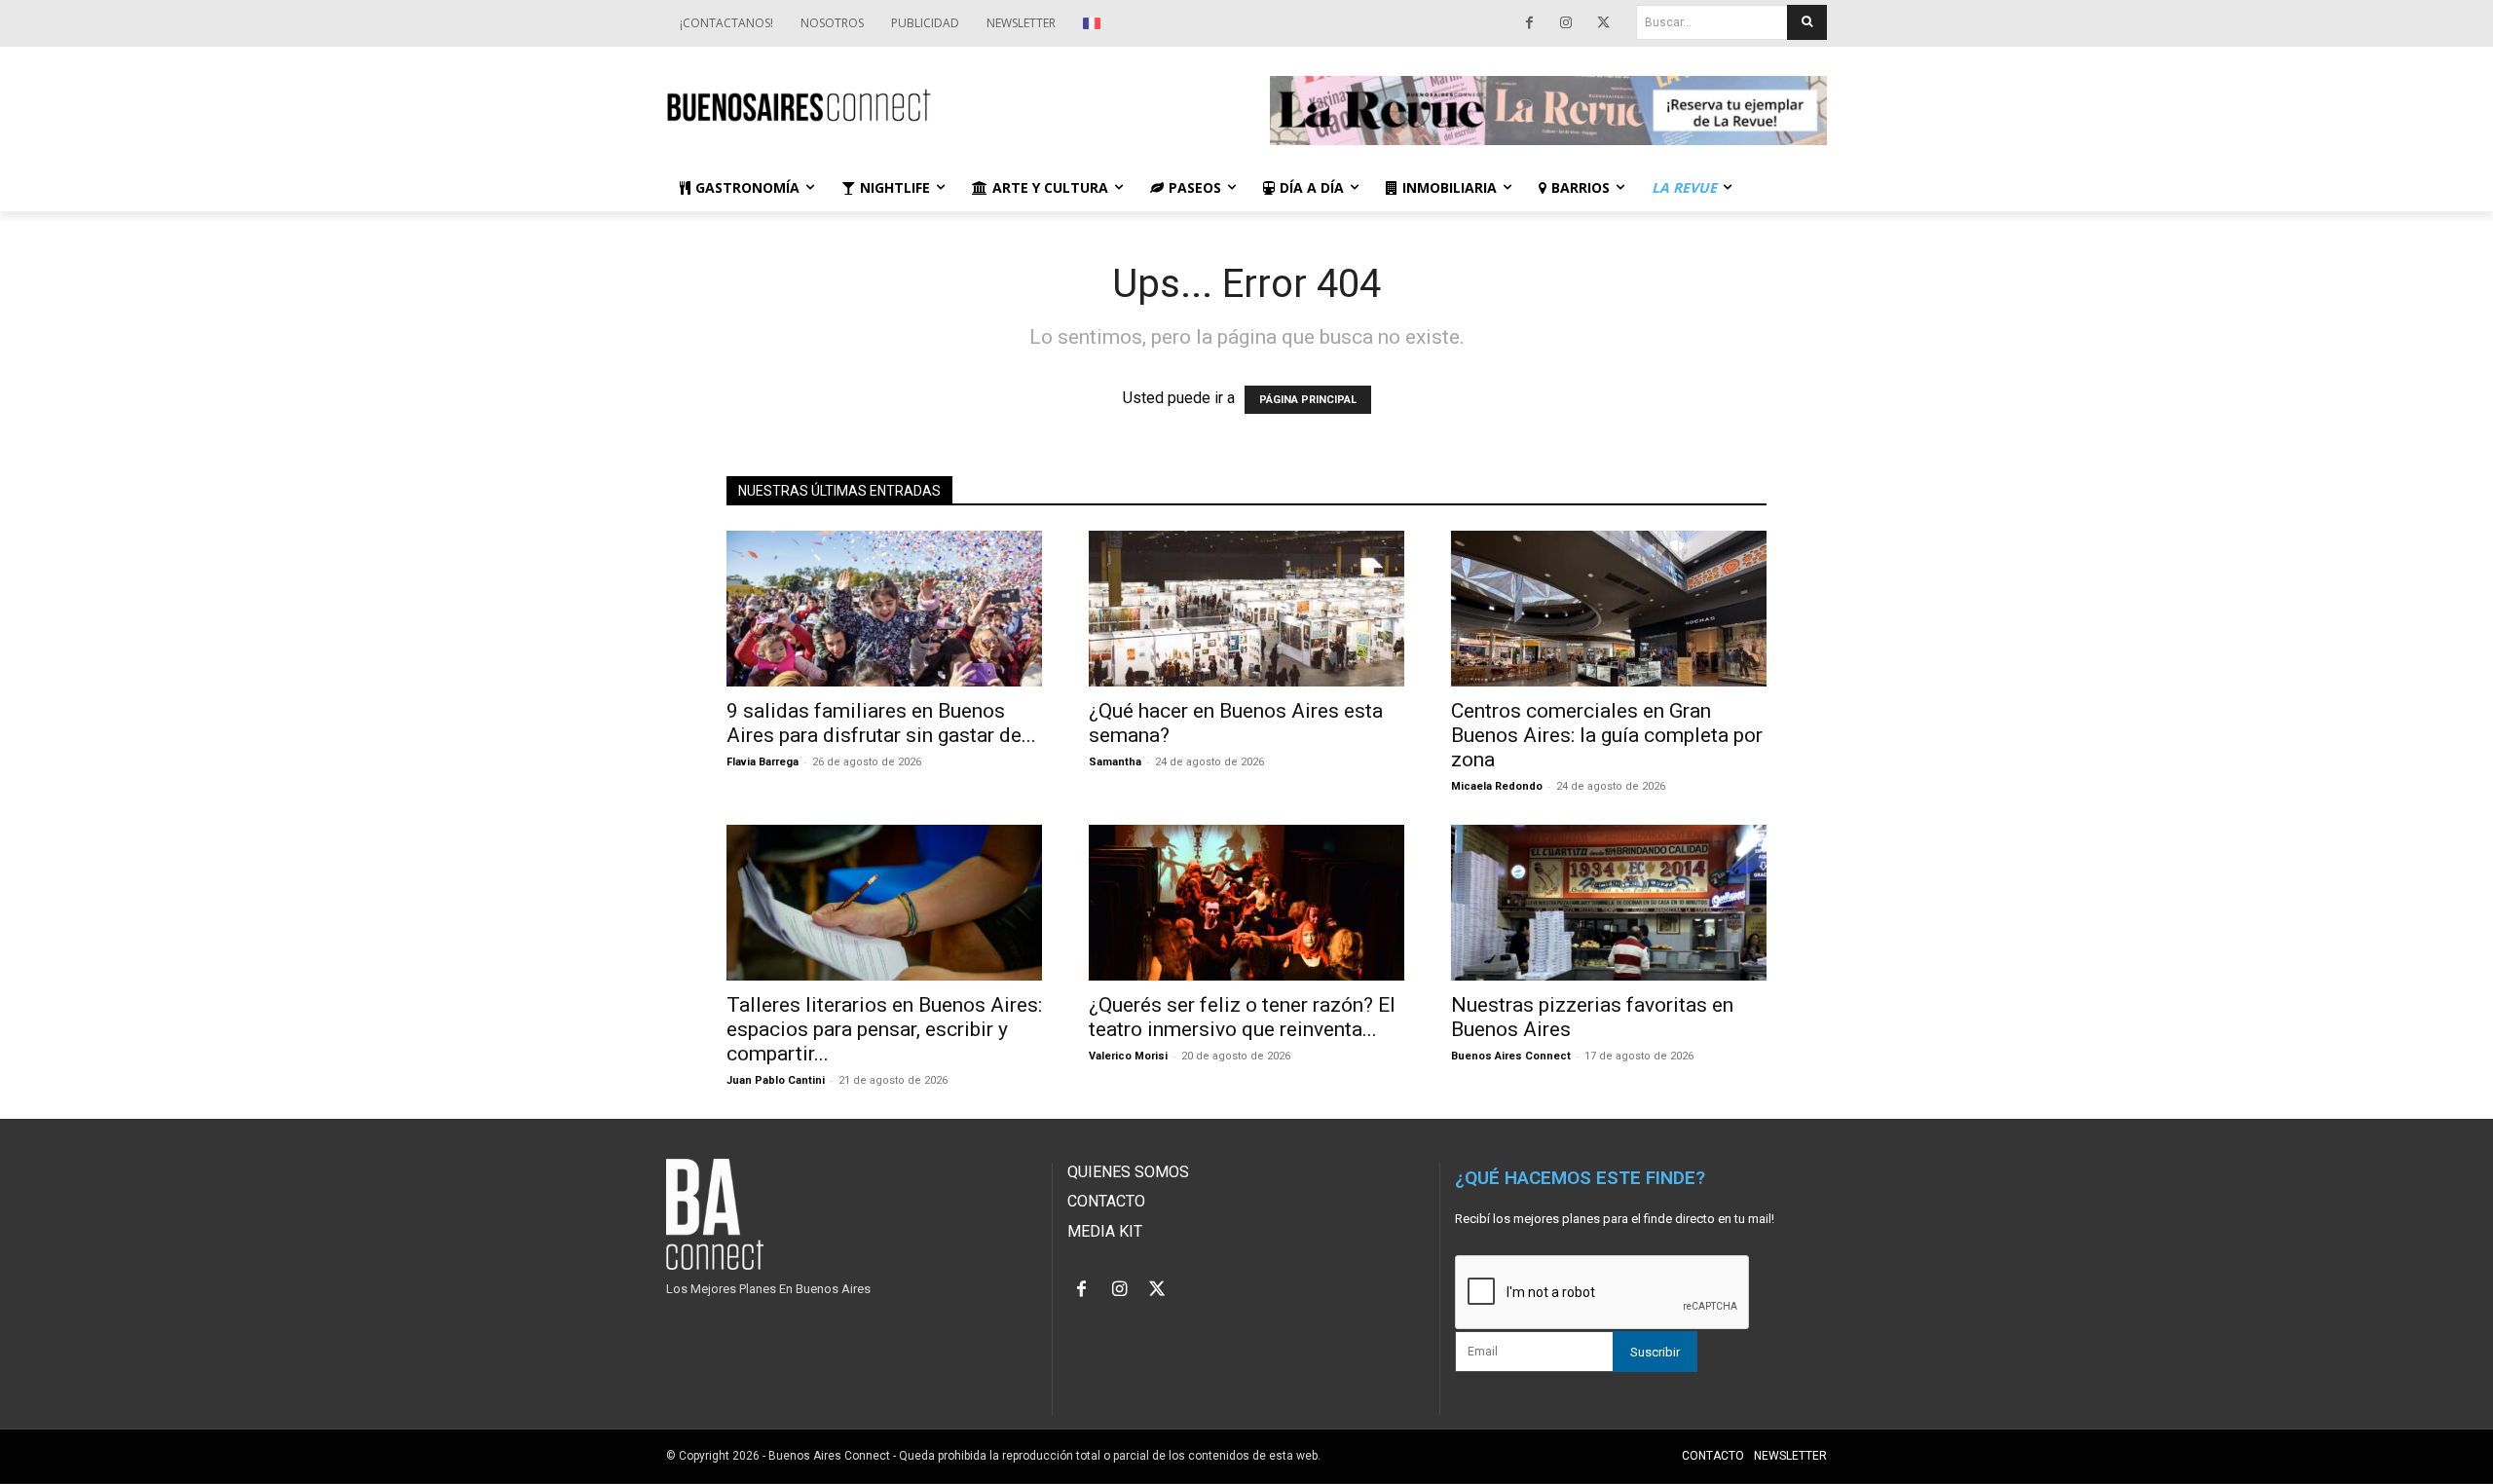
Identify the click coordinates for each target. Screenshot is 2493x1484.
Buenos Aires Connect (1511, 1056)
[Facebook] (1529, 23)
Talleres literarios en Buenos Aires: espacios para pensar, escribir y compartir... (884, 1029)
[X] (1603, 23)
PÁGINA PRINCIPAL (1308, 400)
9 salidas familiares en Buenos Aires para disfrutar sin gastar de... (881, 723)
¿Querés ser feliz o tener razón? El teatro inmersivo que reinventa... (1242, 1017)
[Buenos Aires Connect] (945, 106)
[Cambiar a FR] (1094, 23)
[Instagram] (1566, 23)
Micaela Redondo (1497, 786)
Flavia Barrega (763, 762)
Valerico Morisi (1128, 1056)
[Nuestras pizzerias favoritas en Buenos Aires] (1609, 903)
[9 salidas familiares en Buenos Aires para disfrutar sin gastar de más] (884, 609)
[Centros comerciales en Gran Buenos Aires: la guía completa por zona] (1609, 609)
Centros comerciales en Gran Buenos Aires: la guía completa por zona (1607, 735)
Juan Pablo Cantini (776, 1080)
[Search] (1807, 22)
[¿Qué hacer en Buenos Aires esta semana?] (1246, 609)
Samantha (1115, 762)
